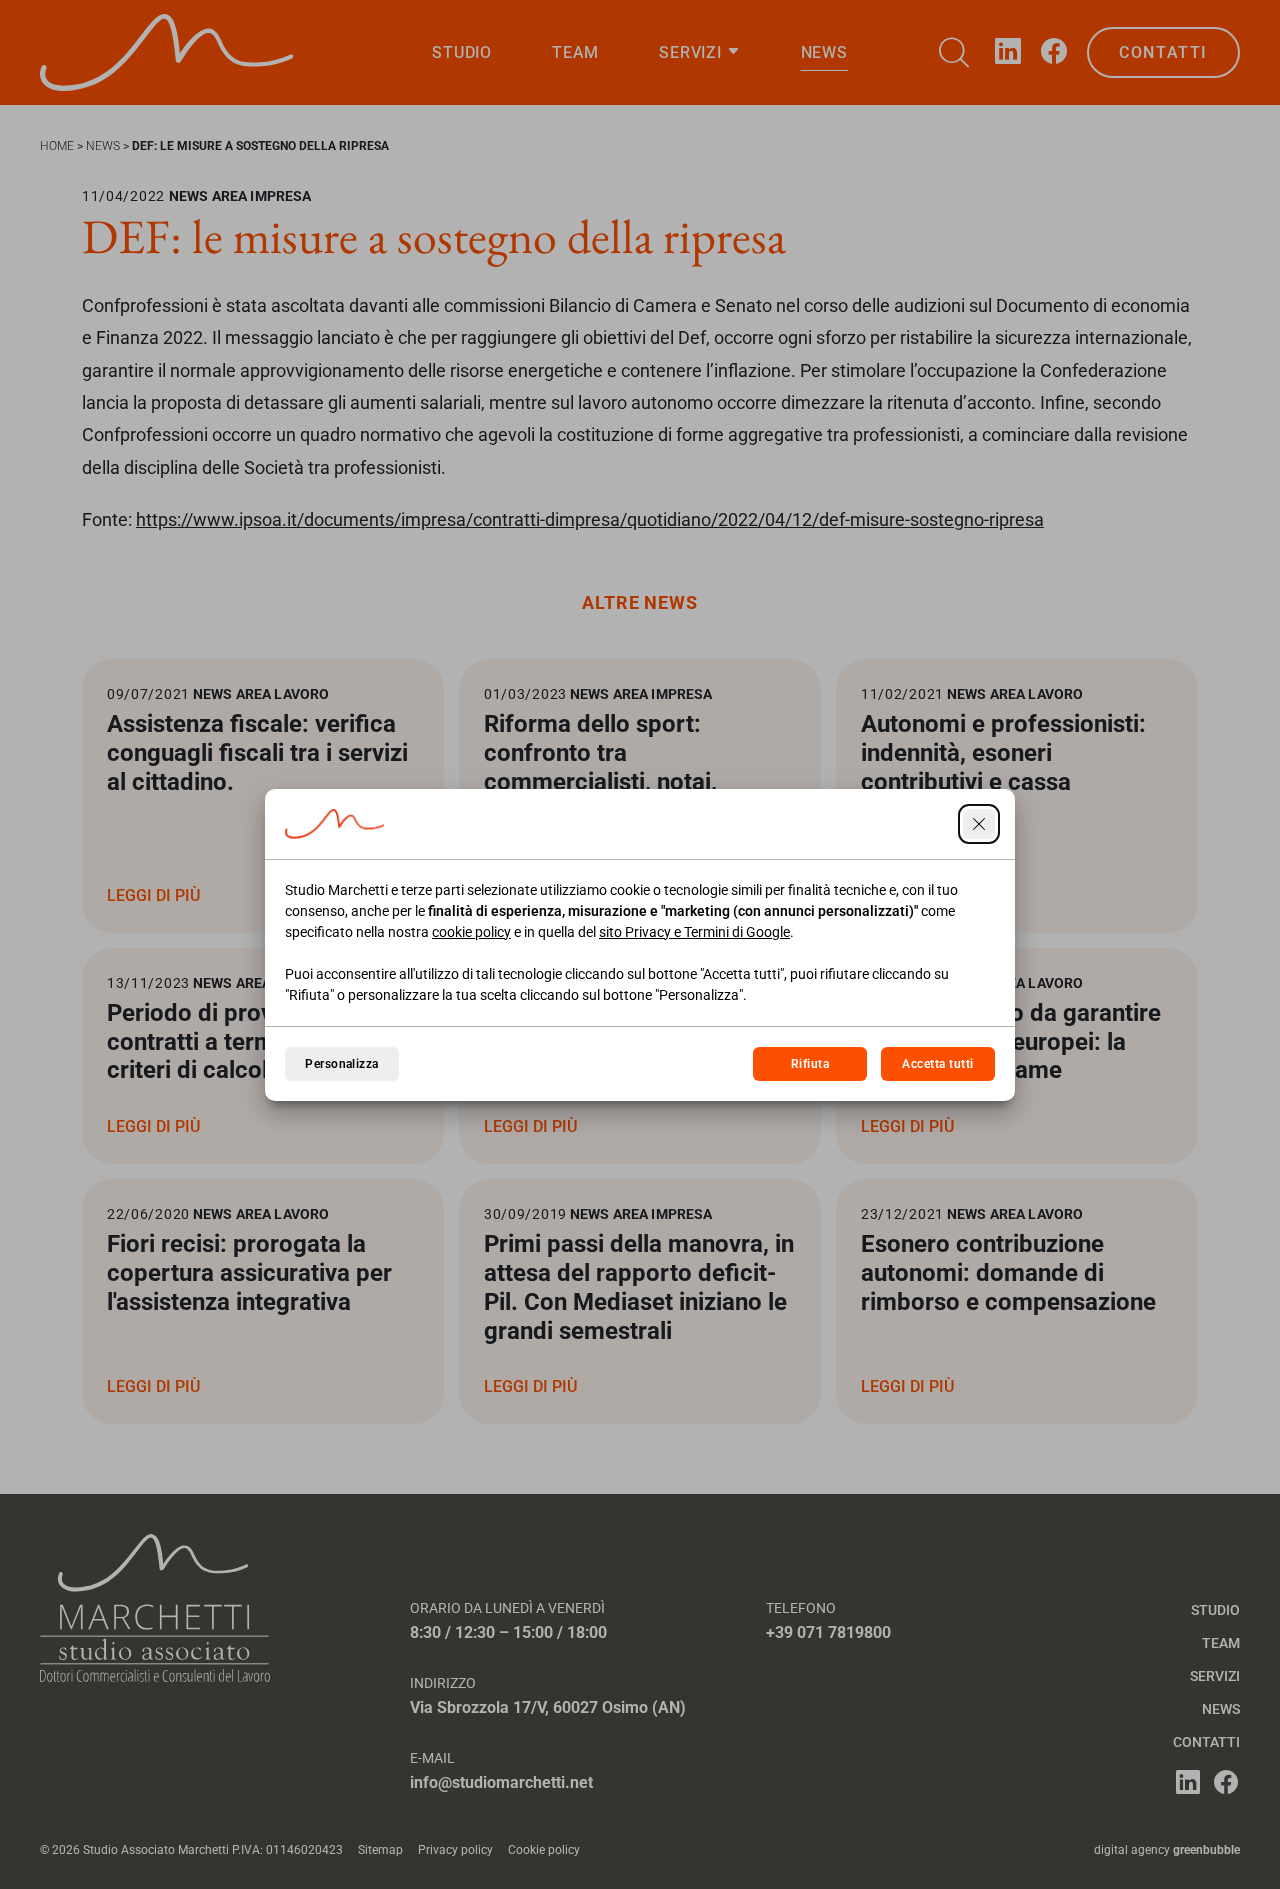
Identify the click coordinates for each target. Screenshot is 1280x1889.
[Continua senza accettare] (979, 824)
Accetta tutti (937, 1064)
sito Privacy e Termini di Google (694, 932)
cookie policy (471, 932)
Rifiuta (810, 1064)
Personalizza (342, 1064)
